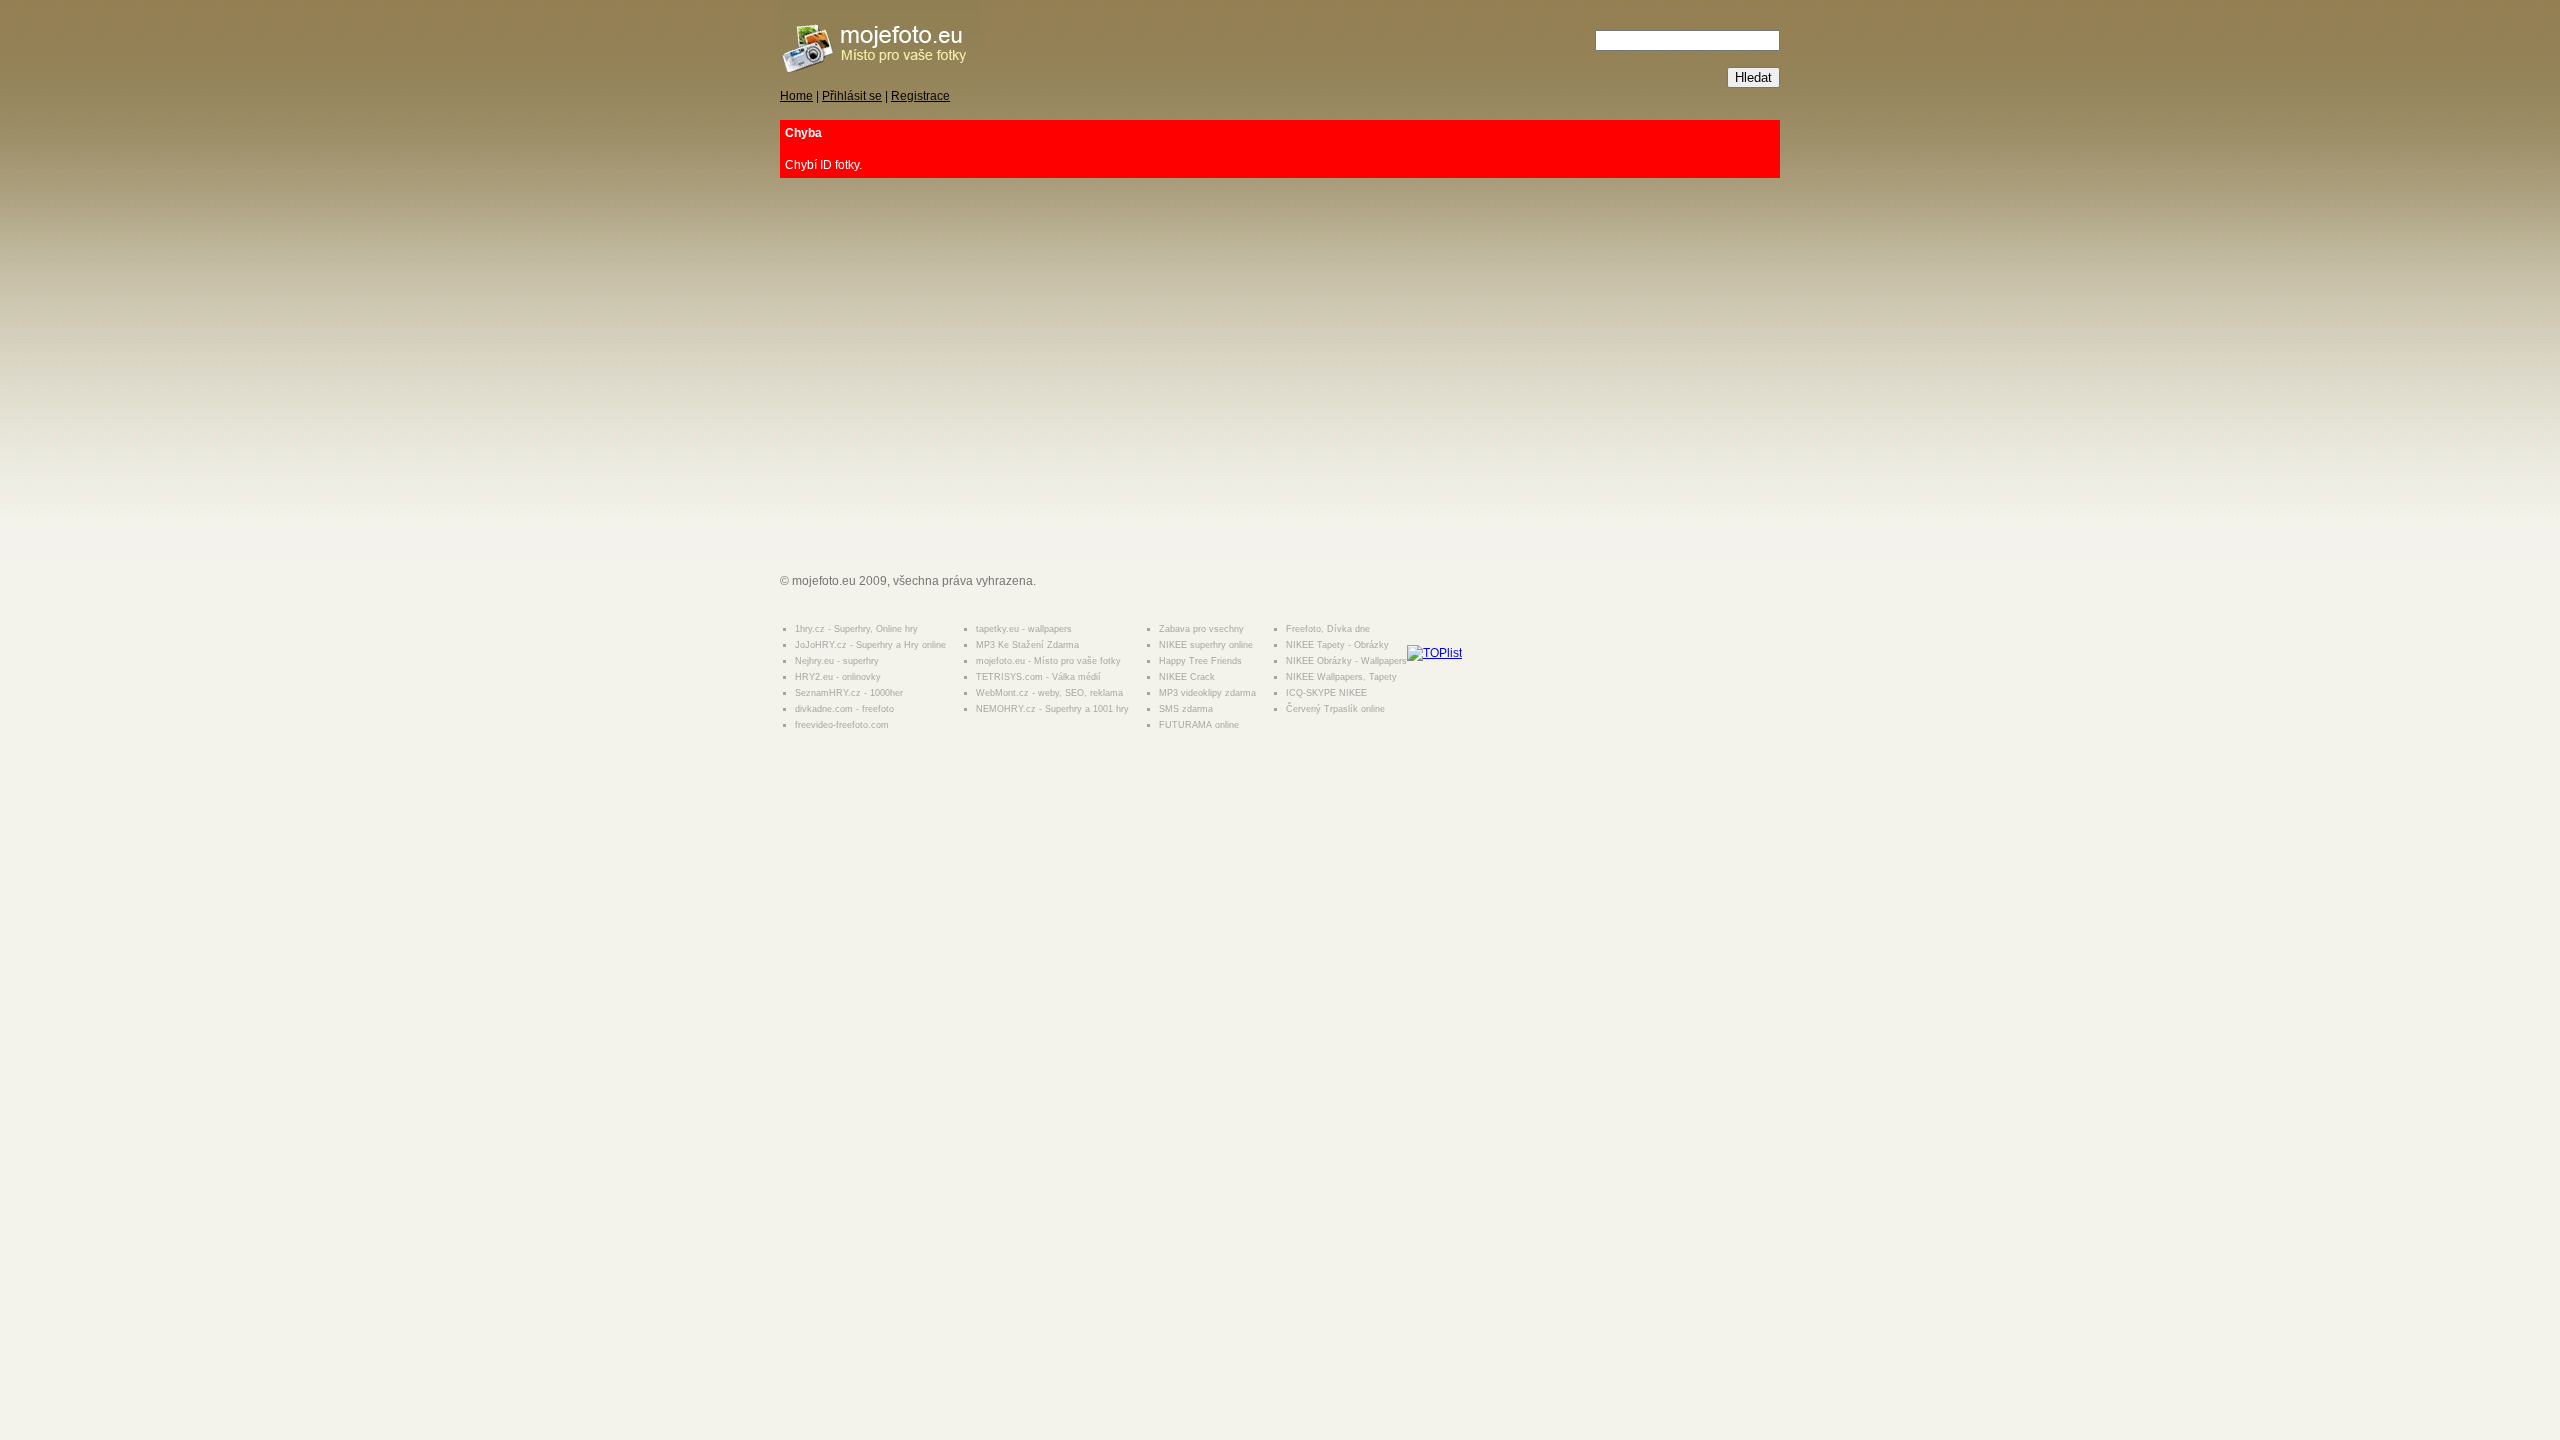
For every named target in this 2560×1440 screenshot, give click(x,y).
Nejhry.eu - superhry (837, 661)
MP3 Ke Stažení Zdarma (1027, 645)
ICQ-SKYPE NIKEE (1326, 693)
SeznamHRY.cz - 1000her (849, 693)
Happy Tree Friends (1200, 661)
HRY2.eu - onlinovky (838, 677)
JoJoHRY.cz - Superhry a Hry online (870, 645)
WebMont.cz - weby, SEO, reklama (1049, 693)
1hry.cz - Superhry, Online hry (856, 629)
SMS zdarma (1186, 709)
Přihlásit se (852, 96)
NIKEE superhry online (1206, 645)
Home (796, 96)
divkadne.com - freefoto (844, 709)
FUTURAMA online (1199, 725)
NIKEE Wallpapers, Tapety (1341, 677)
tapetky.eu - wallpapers (1024, 629)
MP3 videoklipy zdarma (1207, 693)
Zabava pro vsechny (1201, 629)
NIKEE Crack (1187, 677)
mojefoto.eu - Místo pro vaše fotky (1048, 661)
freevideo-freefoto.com (842, 725)
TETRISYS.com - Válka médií (1038, 677)
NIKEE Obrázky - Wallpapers (1346, 661)
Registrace (920, 96)
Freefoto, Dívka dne (1328, 629)
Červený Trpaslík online (1335, 709)
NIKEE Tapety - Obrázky (1337, 645)
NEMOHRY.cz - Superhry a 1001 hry (1052, 709)
